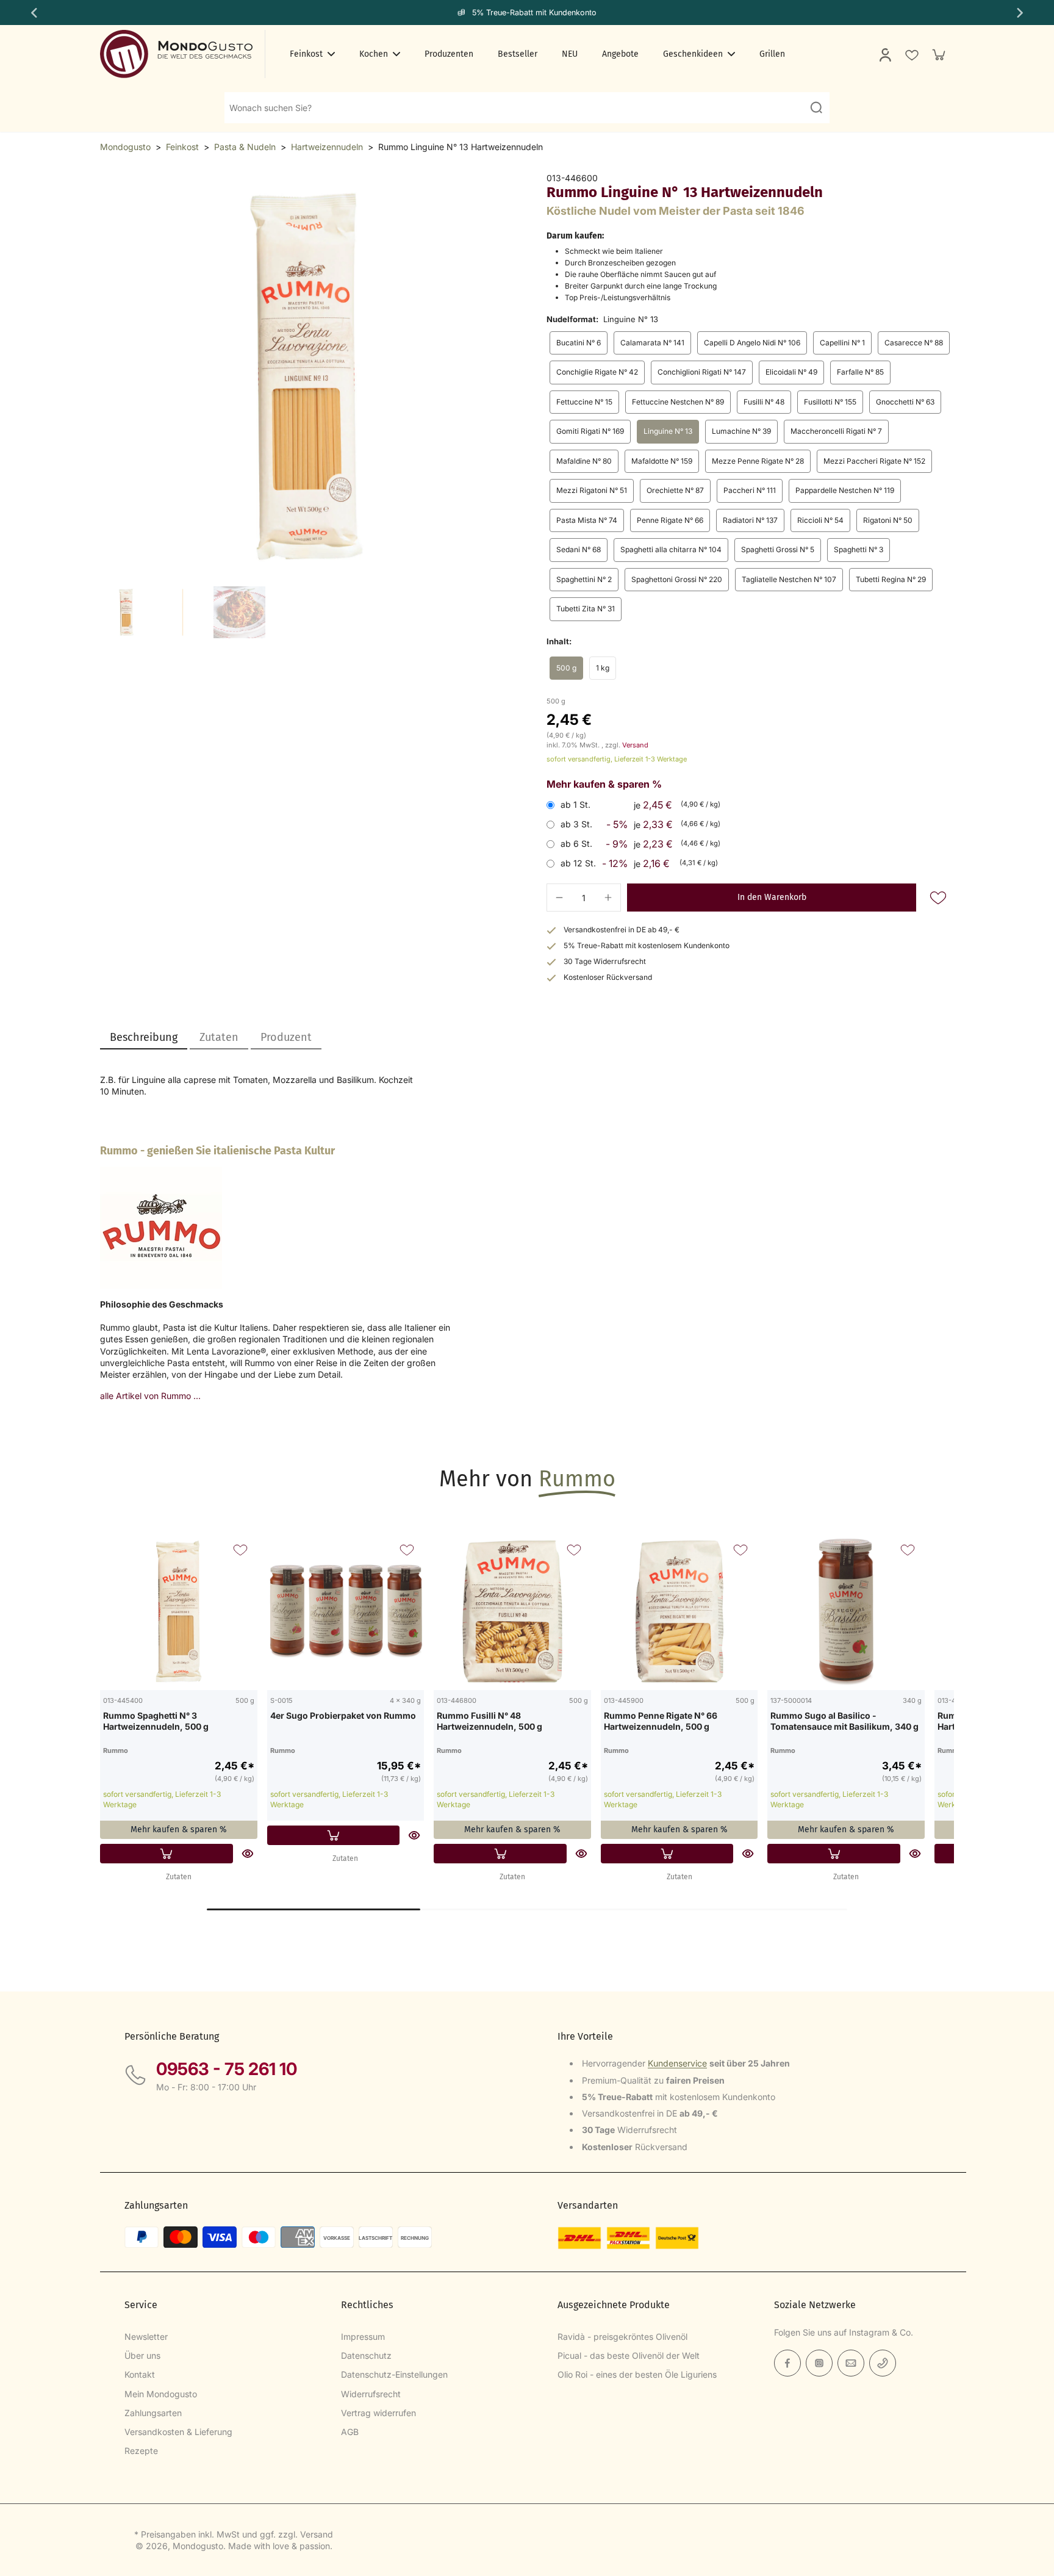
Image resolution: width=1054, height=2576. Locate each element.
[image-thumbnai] (126, 612)
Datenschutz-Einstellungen (394, 2374)
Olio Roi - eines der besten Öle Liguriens (637, 2374)
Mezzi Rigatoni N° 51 (592, 490)
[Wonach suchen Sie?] (816, 107)
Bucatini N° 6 (579, 343)
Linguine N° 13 (668, 431)
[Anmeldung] (884, 54)
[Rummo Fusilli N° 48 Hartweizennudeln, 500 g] (512, 1611)
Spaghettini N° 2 (584, 579)
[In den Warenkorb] (167, 1854)
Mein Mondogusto (161, 2394)
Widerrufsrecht (371, 2394)
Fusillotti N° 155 (830, 402)
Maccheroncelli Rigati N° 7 (836, 431)
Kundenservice (677, 2063)
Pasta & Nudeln (245, 147)
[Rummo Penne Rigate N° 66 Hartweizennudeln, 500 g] (679, 1611)
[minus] (559, 898)
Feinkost (182, 147)
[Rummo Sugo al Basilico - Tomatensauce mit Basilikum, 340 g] (846, 1611)
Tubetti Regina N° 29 (891, 579)
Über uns (142, 2355)
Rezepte (141, 2451)
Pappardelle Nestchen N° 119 (845, 490)
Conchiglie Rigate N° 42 (597, 372)
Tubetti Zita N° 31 (586, 609)
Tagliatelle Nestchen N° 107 (789, 579)
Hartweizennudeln (327, 147)
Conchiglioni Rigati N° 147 (702, 372)
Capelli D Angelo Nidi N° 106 (752, 343)
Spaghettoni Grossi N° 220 (677, 579)
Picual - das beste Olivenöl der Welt (629, 2355)
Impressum (363, 2337)
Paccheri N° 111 (750, 490)
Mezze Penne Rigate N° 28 (758, 461)
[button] (772, 898)
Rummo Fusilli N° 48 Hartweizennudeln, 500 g (489, 1721)
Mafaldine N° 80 (584, 461)
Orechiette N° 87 (675, 490)
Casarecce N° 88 (914, 343)
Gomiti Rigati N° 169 (590, 431)
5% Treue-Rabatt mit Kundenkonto (534, 13)
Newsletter (146, 2337)
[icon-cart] (938, 54)
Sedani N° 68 (579, 549)
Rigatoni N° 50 (888, 520)
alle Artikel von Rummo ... (150, 1396)
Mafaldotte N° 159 (662, 461)
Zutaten (179, 1877)
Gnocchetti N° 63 (905, 402)
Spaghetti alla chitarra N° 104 (671, 549)
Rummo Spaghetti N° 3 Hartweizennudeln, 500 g (156, 1721)
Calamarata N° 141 (652, 343)
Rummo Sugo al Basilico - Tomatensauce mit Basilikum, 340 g (844, 1721)
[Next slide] (1021, 13)
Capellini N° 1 (842, 343)
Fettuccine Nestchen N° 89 (678, 402)
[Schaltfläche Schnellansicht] (248, 1854)
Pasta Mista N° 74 (587, 520)
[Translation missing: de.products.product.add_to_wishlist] (911, 54)
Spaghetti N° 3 (859, 549)
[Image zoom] (304, 376)
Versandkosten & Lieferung (178, 2432)
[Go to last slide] (33, 13)
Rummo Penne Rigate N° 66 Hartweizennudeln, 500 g (661, 1721)
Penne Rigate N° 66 (670, 520)
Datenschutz (366, 2355)
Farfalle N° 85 (860, 372)
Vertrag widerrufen (378, 2413)
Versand (635, 745)
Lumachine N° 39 (741, 431)
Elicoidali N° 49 (791, 372)
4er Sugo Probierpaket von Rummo (343, 1715)
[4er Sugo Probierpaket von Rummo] (346, 1611)
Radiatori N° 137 (750, 520)
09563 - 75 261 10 (227, 2069)
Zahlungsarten (153, 2413)
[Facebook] (787, 2363)
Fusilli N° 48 (764, 402)
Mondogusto (125, 147)
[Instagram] (819, 2363)
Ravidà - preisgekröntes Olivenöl (622, 2337)
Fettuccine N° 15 (584, 402)
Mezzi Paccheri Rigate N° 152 (874, 461)
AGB (350, 2432)
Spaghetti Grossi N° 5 (778, 549)
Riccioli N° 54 (820, 520)
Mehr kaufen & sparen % (179, 1829)
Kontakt (140, 2374)
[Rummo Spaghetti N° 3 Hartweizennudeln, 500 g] (179, 1611)
